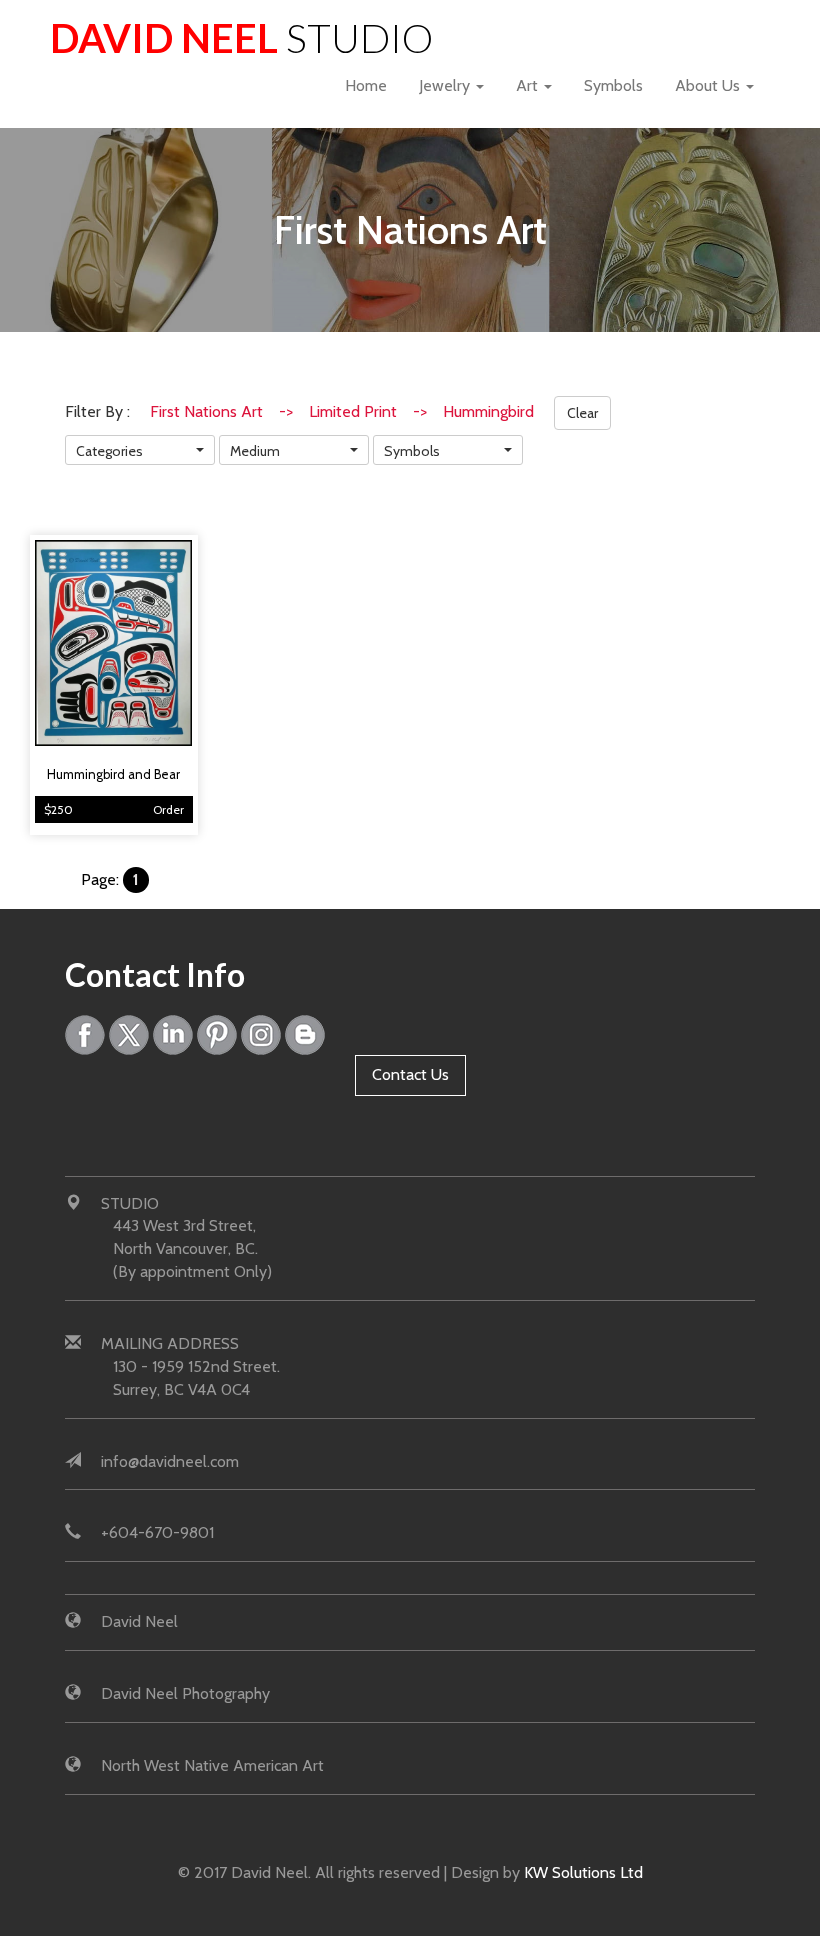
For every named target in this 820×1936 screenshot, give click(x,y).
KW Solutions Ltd (583, 1872)
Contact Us (410, 1074)
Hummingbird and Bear (113, 774)
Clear (582, 413)
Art (529, 85)
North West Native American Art (212, 1765)
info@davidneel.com (170, 1461)
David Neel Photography (185, 1693)
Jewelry (446, 85)
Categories (109, 451)
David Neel (241, 37)
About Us (709, 85)
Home (366, 85)
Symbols (613, 85)
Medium (255, 451)
